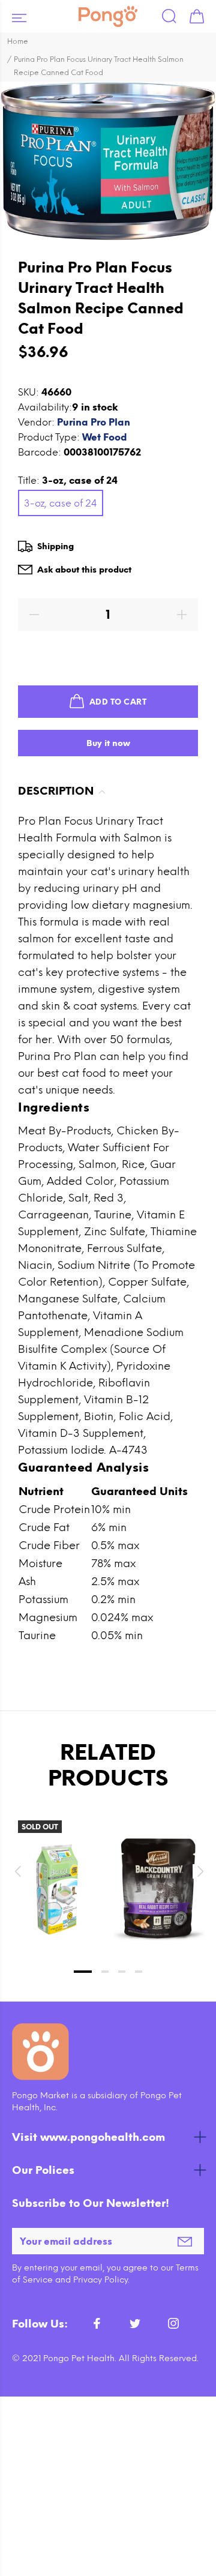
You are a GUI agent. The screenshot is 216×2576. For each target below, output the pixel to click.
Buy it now (108, 743)
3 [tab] (122, 1972)
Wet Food (105, 437)
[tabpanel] (57, 1870)
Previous (17, 1871)
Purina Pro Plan (94, 422)
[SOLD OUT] (57, 1889)
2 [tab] (105, 1972)
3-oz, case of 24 (61, 503)
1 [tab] (83, 1972)
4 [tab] (139, 1972)
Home (18, 41)
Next (199, 1871)
